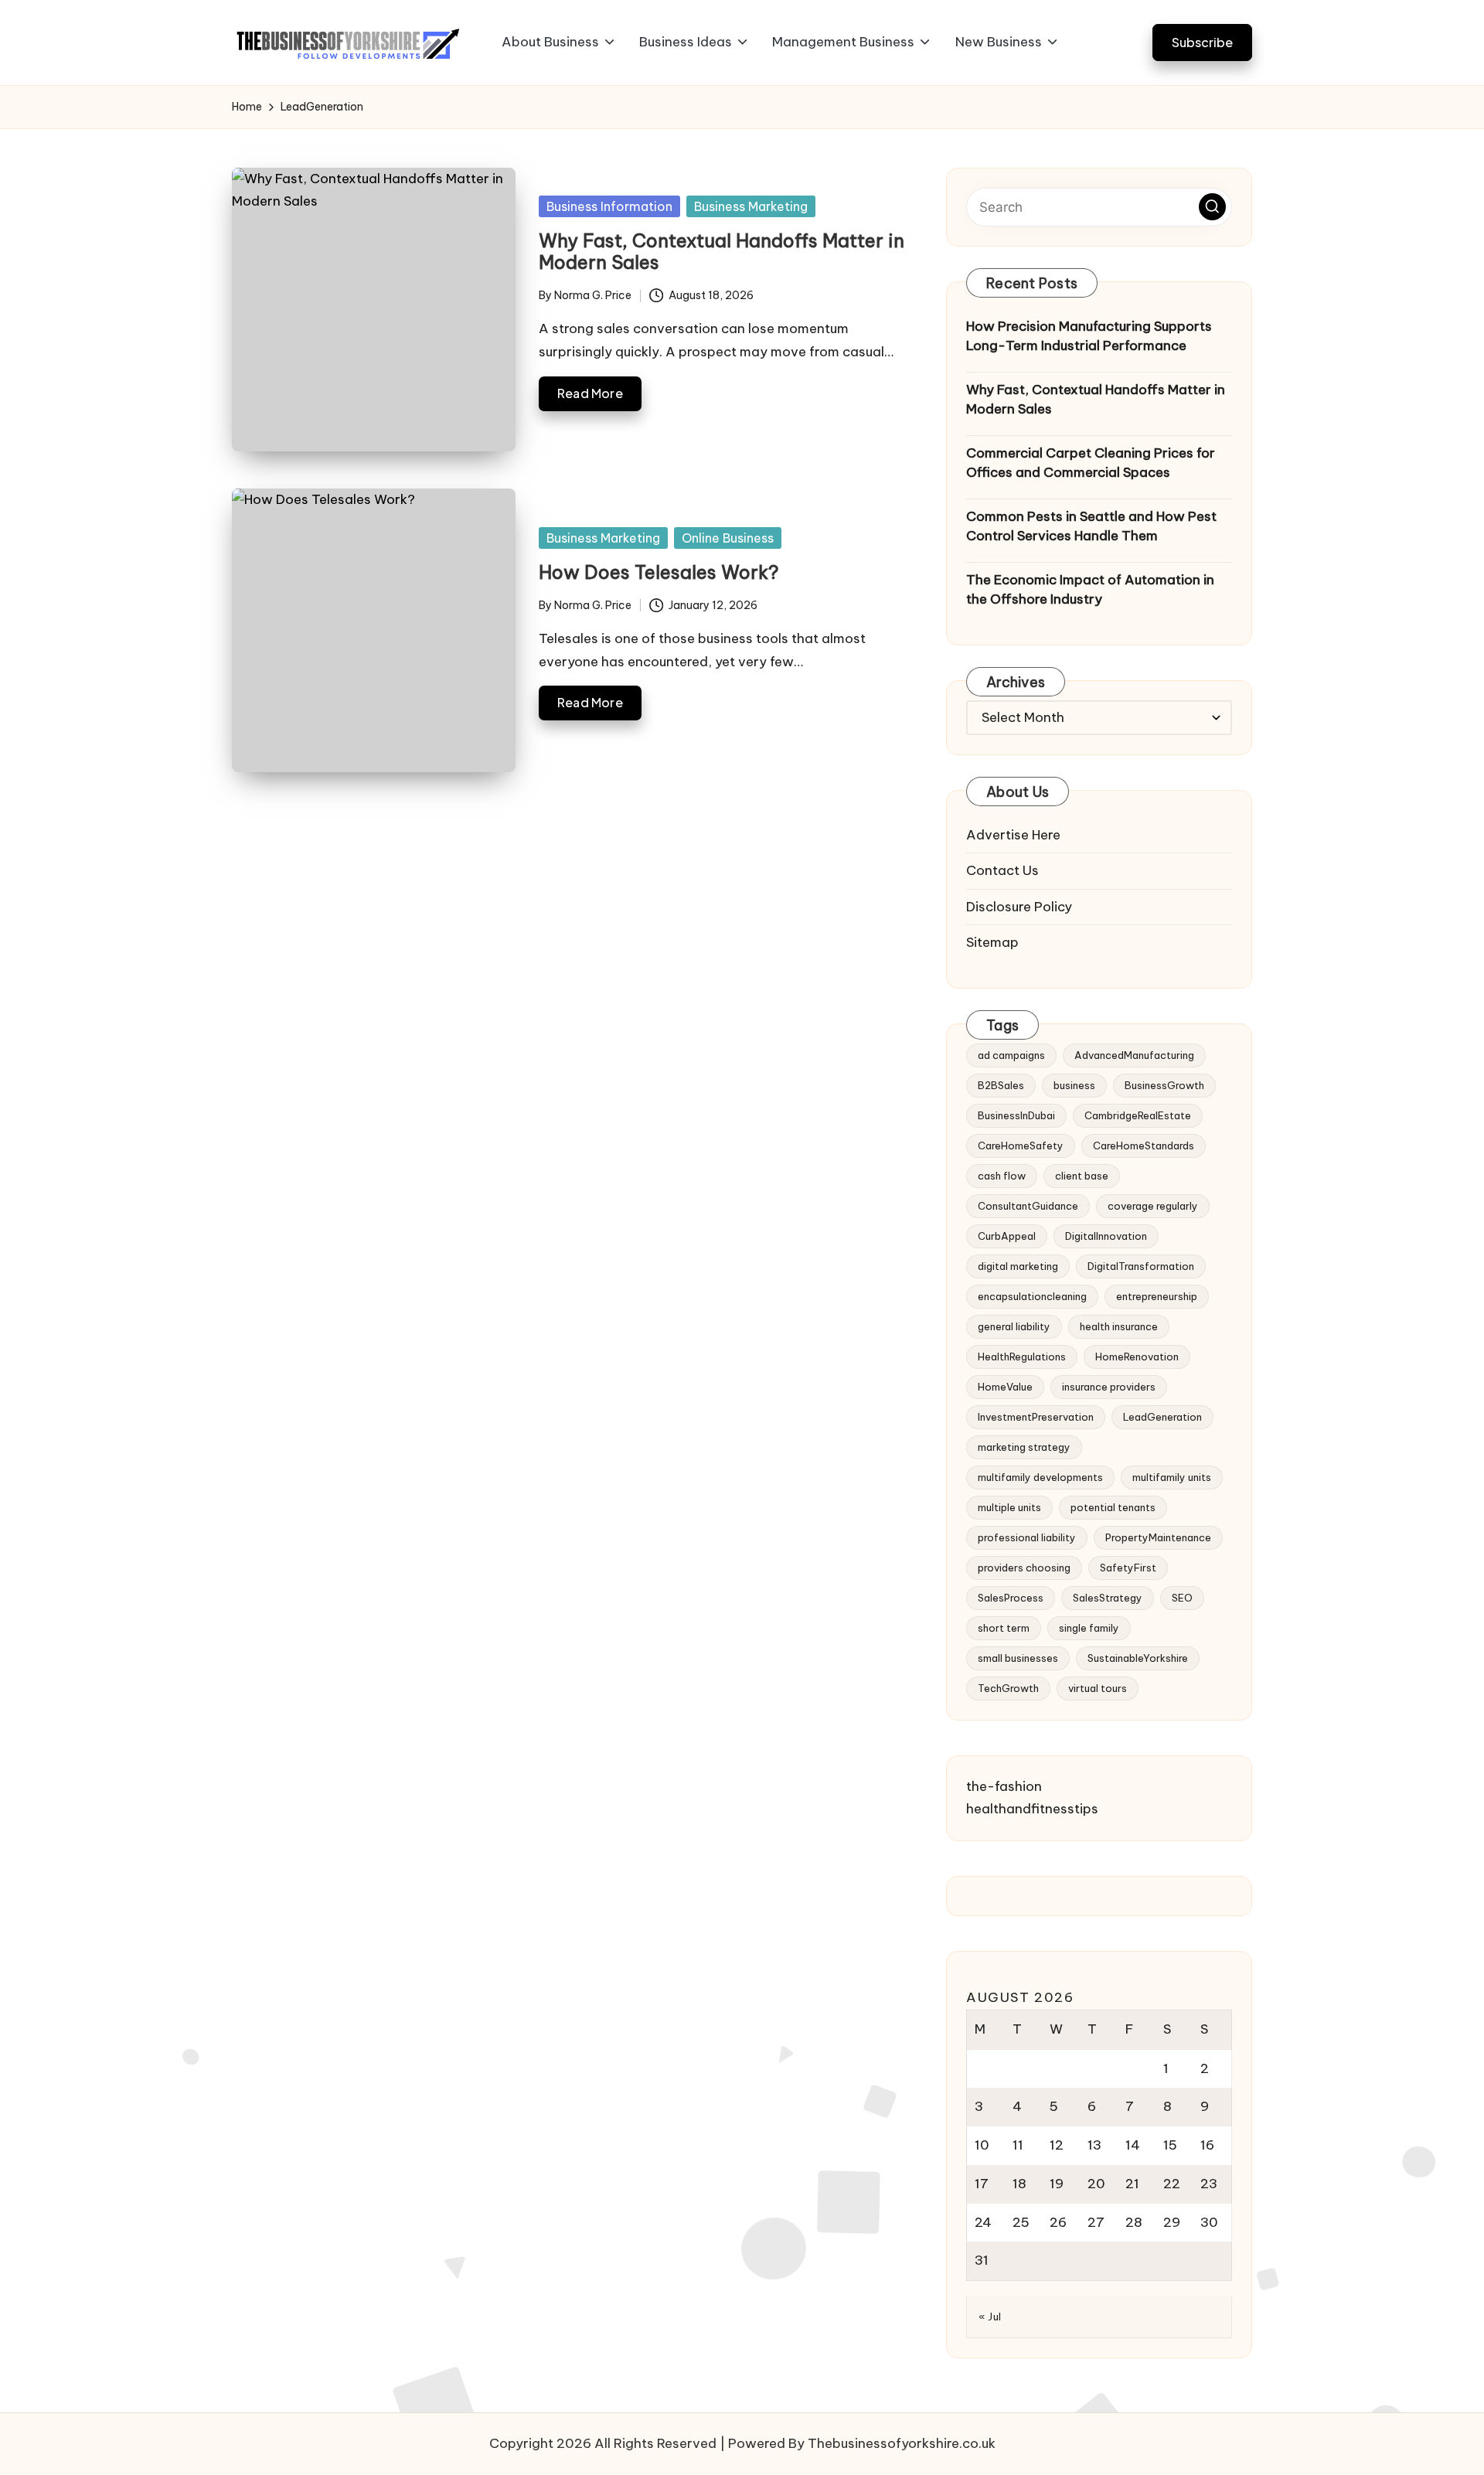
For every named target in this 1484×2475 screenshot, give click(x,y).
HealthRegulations (1022, 1357)
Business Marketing (751, 206)
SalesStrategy (1108, 1598)
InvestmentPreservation (1036, 1417)
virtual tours (1098, 1688)
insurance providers (1109, 1387)
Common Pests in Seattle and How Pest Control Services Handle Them (1091, 526)
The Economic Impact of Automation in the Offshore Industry (1090, 590)
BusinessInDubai (1016, 1115)
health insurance (1119, 1326)
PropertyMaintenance (1158, 1537)
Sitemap (992, 942)
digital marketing (1018, 1266)
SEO (1182, 1598)
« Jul (990, 2317)
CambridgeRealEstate (1138, 1115)
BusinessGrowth (1164, 1085)
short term (1004, 1628)
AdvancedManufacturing (1134, 1055)
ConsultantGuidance (1028, 1206)
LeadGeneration (1162, 1417)
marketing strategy (1024, 1447)
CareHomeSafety (1021, 1146)
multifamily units (1172, 1477)
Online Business (728, 538)
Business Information (609, 206)
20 (1096, 2184)
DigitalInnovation (1106, 1236)
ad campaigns (1011, 1055)
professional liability (1027, 1537)
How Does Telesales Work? (659, 572)
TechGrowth (1008, 1688)
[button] (1202, 42)
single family (1089, 1628)
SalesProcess (1011, 1598)
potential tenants (1113, 1507)
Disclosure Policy (1019, 907)
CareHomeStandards (1144, 1146)
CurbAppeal (1007, 1236)
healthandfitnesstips (1032, 1809)
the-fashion (1004, 1786)
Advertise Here (1013, 835)
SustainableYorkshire (1138, 1658)
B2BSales (1001, 1085)
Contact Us (1002, 870)
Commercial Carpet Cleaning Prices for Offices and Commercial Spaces (1091, 463)
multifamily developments (1040, 1477)
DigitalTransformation (1141, 1266)
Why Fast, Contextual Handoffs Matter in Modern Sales (722, 252)
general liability (1014, 1326)
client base (1082, 1176)
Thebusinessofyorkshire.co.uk (902, 2443)
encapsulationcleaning (1032, 1296)
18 (1019, 2184)
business (1074, 1085)
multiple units (1009, 1507)
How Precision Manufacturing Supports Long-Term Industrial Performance (1089, 336)
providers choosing (1024, 1568)
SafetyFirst (1128, 1568)
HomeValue (1005, 1387)
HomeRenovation (1137, 1357)
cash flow (1002, 1176)
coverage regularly (1153, 1206)
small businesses (1018, 1658)
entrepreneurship (1157, 1296)
